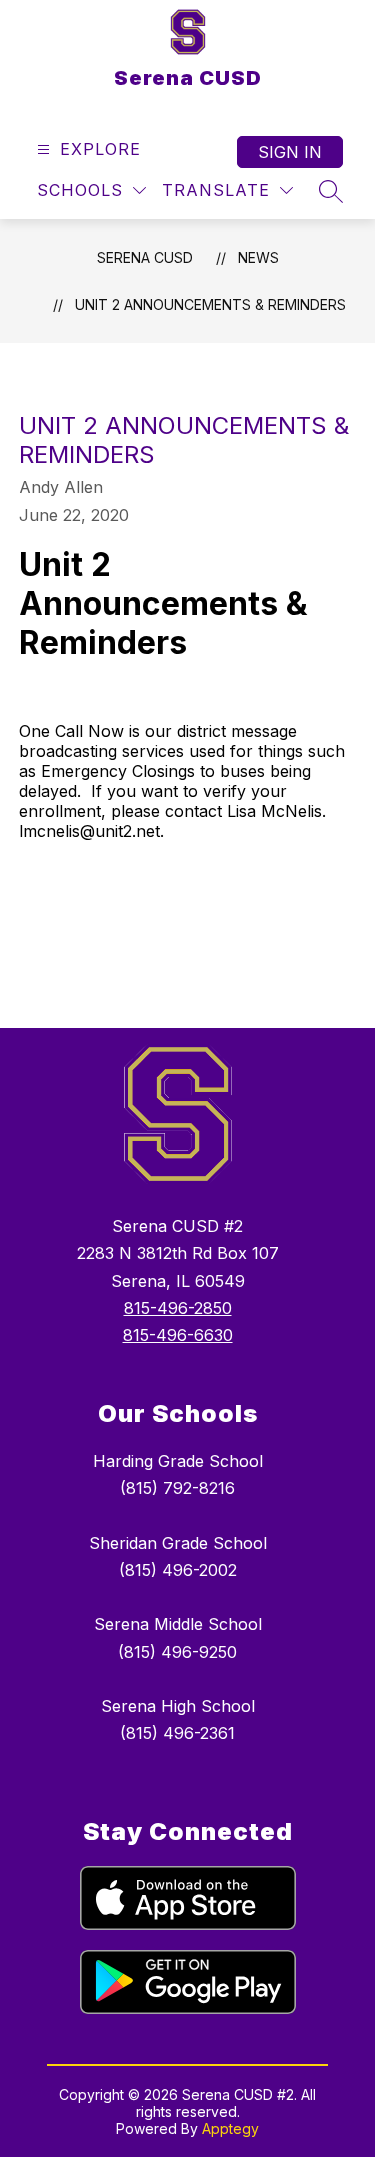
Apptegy (230, 2128)
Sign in (290, 152)
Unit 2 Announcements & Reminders (210, 304)
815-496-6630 (178, 1335)
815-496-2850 (178, 1308)
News (258, 257)
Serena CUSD (145, 257)
